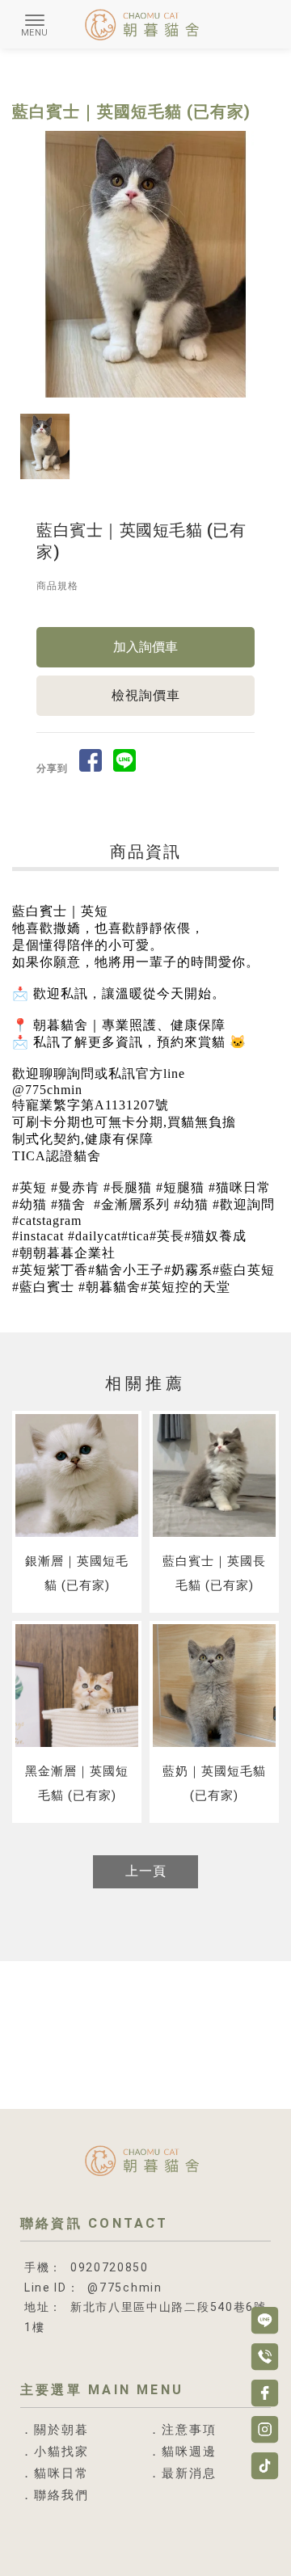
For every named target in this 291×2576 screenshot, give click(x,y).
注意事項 (189, 2430)
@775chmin (124, 2288)
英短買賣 (241, 2541)
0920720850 (110, 2267)
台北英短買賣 (145, 2556)
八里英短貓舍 (179, 2541)
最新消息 (189, 2474)
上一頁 (146, 1871)
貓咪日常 (61, 2474)
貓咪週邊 (189, 2452)
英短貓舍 (44, 2541)
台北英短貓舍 (106, 2541)
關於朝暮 (61, 2430)
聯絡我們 (61, 2496)
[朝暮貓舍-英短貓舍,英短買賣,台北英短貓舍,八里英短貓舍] (145, 27)
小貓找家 (61, 2452)
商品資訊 (145, 852)
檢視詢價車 (146, 695)
